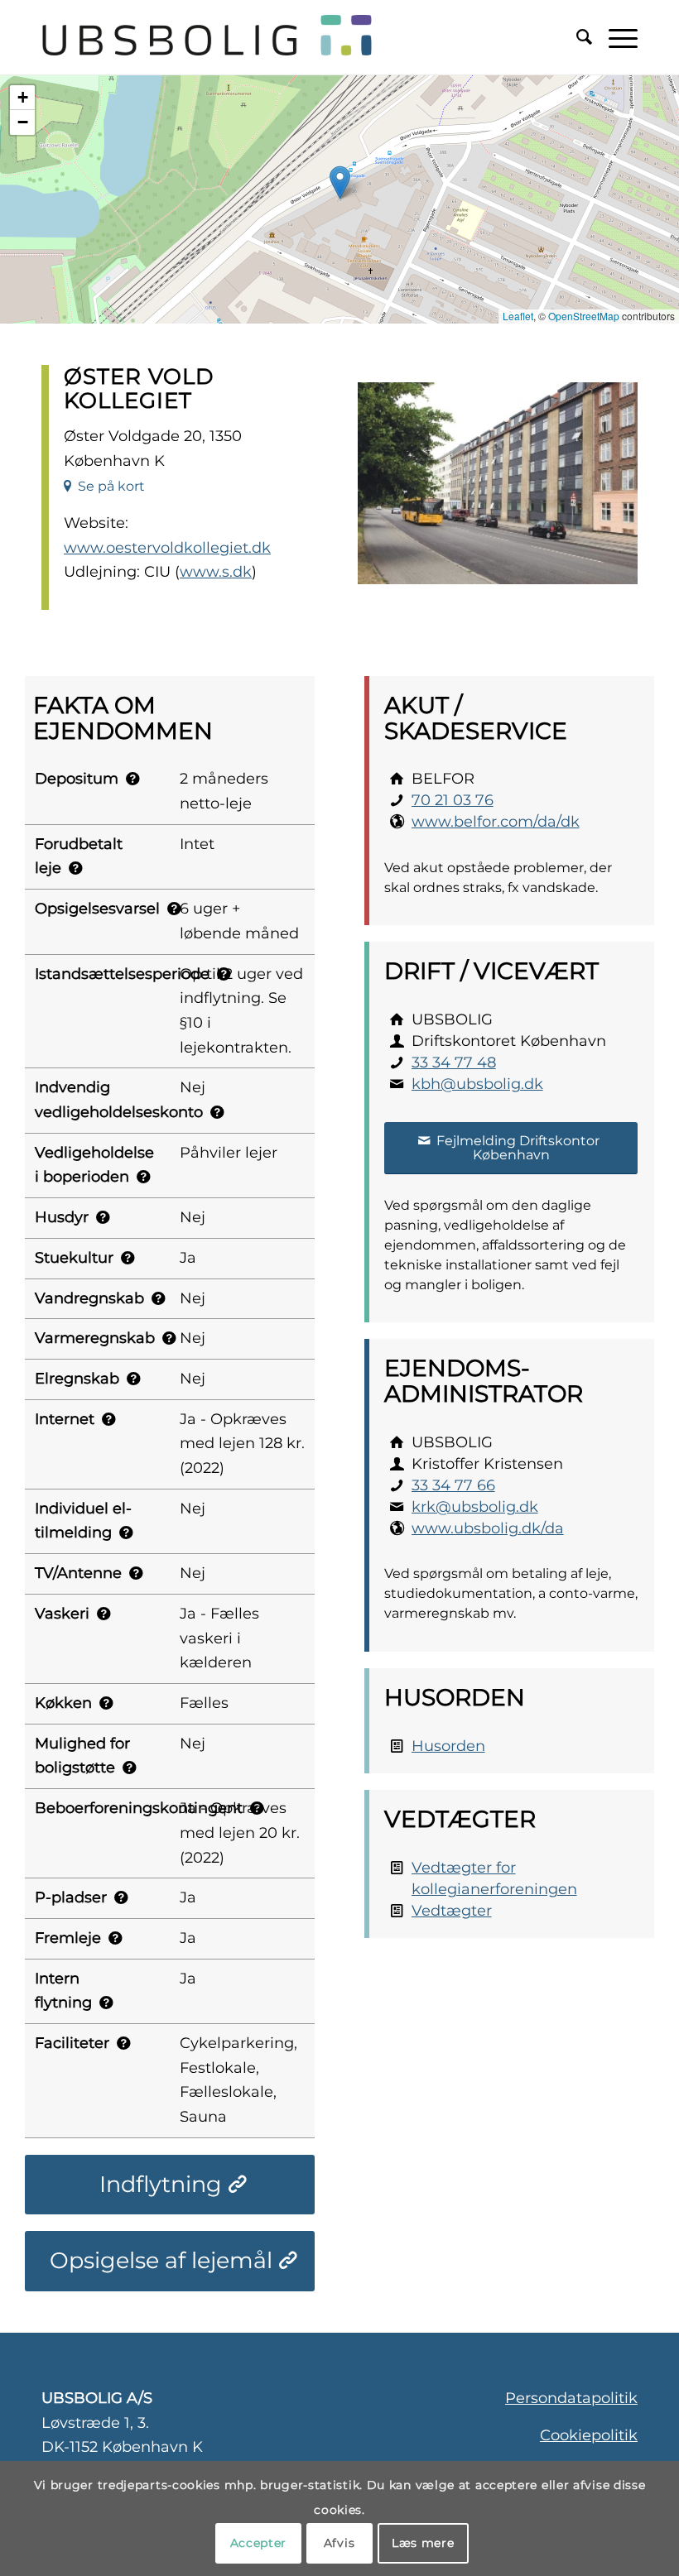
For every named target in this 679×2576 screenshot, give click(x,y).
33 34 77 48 (454, 1063)
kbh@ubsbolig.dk (477, 1084)
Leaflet (518, 316)
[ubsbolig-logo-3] (250, 37)
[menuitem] (576, 37)
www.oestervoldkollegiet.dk (167, 548)
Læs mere (423, 2543)
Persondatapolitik (571, 2398)
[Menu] (615, 37)
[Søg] (576, 37)
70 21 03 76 (453, 800)
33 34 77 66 (453, 1485)
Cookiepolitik (589, 2435)
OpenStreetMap (584, 316)
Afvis (339, 2543)
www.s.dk (216, 572)
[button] (340, 182)
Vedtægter (452, 1911)
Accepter (259, 2543)
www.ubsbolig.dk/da (488, 1528)
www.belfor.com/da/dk (496, 822)
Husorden (448, 1746)
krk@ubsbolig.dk (475, 1507)
